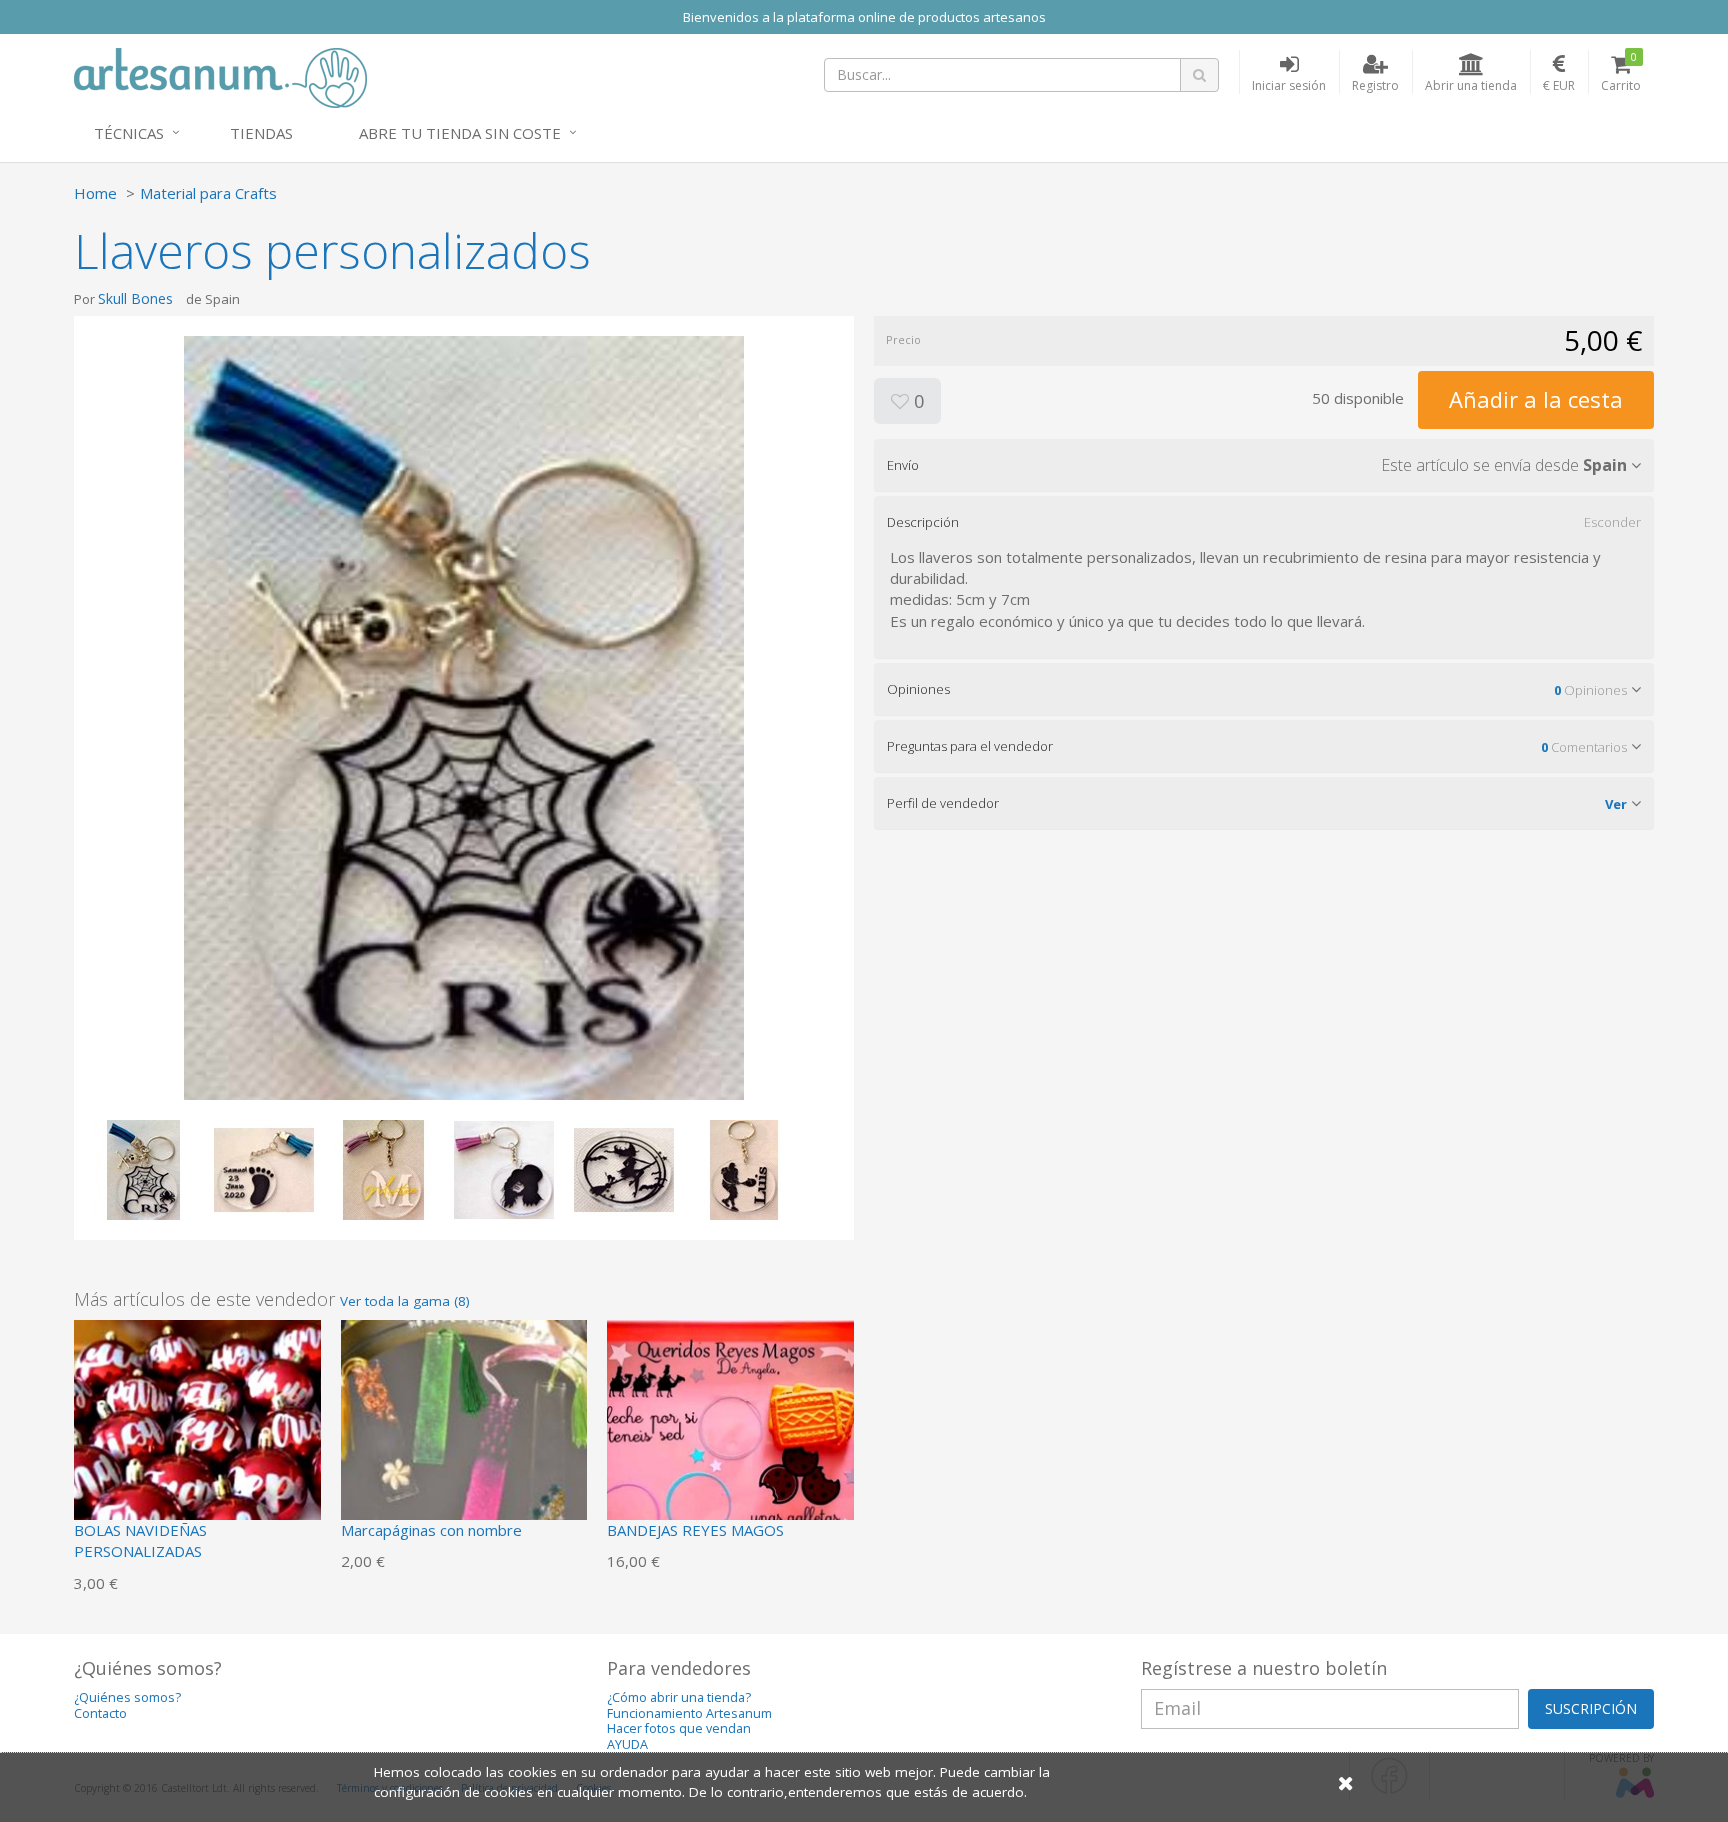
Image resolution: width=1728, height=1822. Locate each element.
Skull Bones (135, 298)
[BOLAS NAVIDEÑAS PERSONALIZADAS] (197, 1441)
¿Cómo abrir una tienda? (679, 1697)
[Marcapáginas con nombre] (464, 1441)
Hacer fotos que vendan (679, 1728)
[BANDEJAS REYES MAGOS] (730, 1441)
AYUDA (627, 1744)
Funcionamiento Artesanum (689, 1713)
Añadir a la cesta (1536, 399)
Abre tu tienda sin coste (460, 133)
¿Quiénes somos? (127, 1697)
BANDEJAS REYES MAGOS (695, 1530)
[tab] (1264, 465)
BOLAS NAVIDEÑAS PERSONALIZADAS (140, 1540)
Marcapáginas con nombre (431, 1530)
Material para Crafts (208, 193)
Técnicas (129, 133)
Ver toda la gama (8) (405, 1301)
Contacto (100, 1713)
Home (95, 193)
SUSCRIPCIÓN (1591, 1708)
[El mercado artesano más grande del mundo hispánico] (220, 76)
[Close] (1346, 1782)
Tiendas (261, 133)
